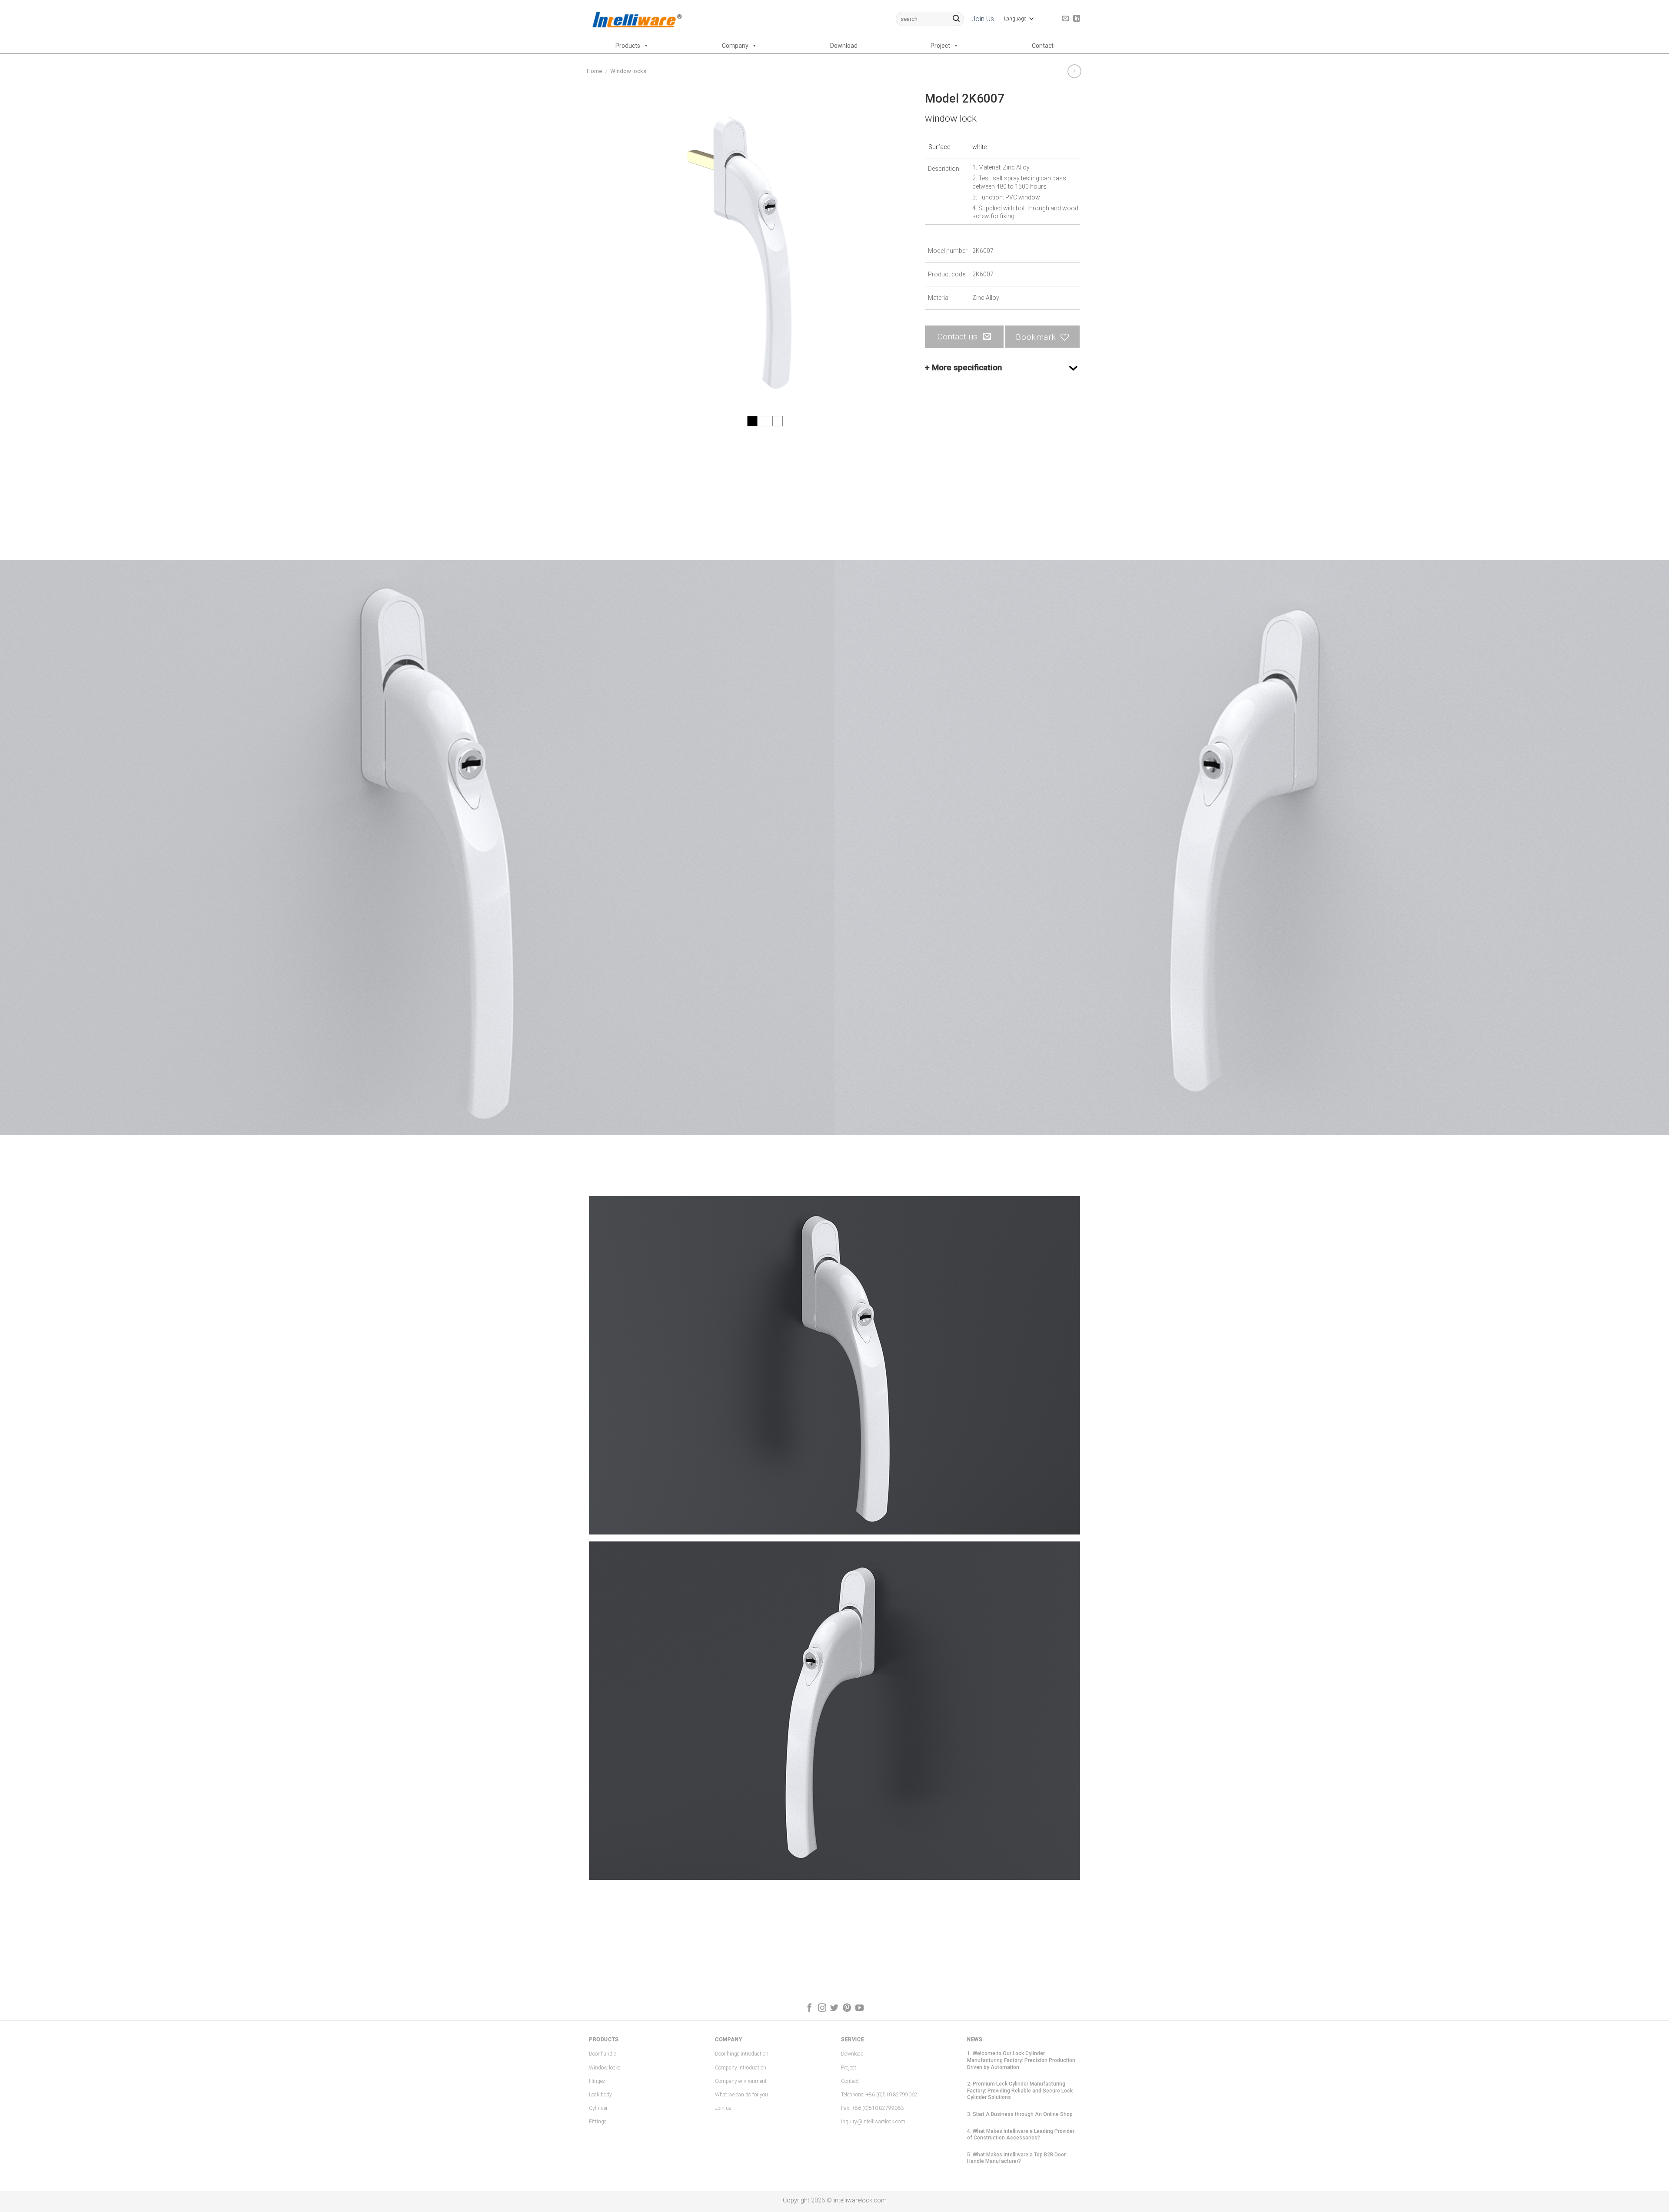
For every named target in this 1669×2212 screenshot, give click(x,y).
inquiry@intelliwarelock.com (873, 2122)
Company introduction (741, 2068)
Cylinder (598, 2108)
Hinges (597, 2081)
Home (594, 71)
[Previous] (606, 248)
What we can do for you (741, 2095)
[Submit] (956, 19)
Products (628, 46)
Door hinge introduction (742, 2054)
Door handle (602, 2054)
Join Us (983, 19)
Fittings (598, 2122)
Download (844, 46)
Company (735, 46)
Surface (939, 147)
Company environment (741, 2081)
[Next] (894, 248)
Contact (1043, 46)
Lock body (600, 2095)
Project (940, 46)
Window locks (628, 71)
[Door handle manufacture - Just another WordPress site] (636, 19)
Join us (723, 2108)
